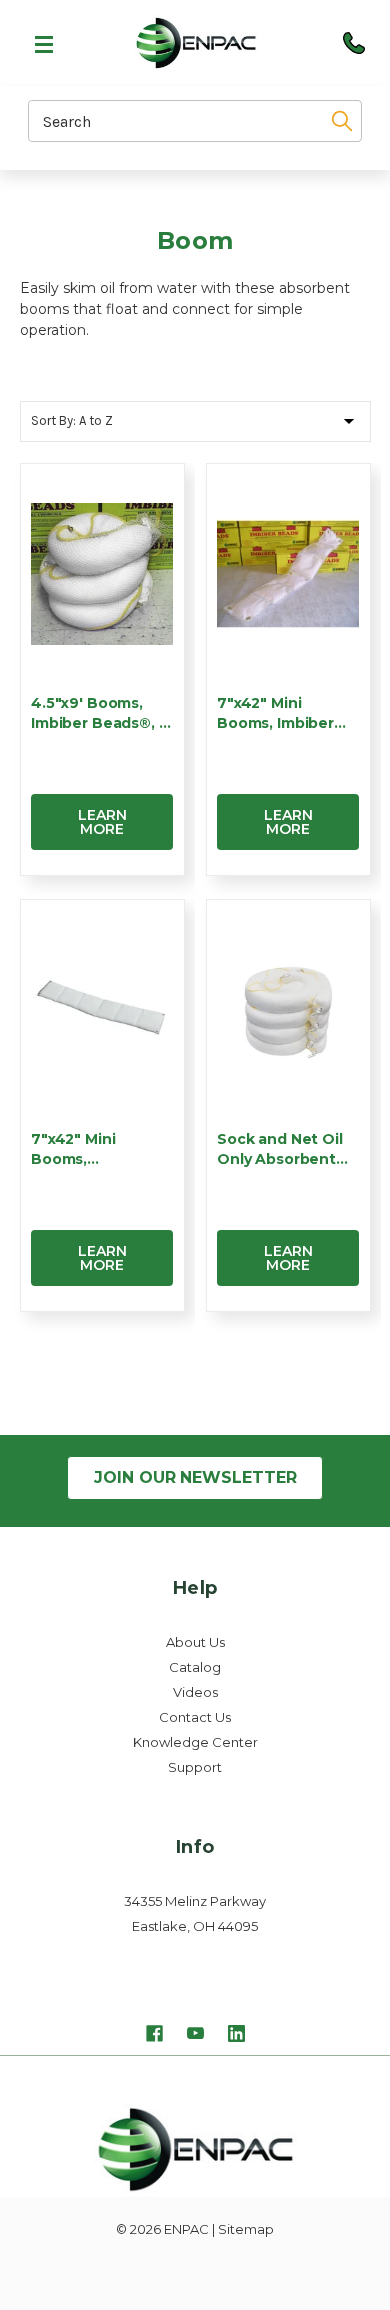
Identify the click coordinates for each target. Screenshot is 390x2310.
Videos (195, 1692)
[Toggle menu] (35, 43)
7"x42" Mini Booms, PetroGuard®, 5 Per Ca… (89, 1149)
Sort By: (53, 420)
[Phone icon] (354, 43)
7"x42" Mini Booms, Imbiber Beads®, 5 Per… (275, 713)
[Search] (335, 121)
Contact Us (195, 1717)
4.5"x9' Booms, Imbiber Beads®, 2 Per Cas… (99, 713)
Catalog (195, 1667)
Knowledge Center (195, 1742)
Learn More (102, 822)
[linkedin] (236, 2036)
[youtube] (195, 2036)
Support (195, 1767)
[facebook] (154, 2036)
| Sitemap (243, 2229)
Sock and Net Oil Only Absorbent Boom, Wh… (280, 1149)
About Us (195, 1642)
